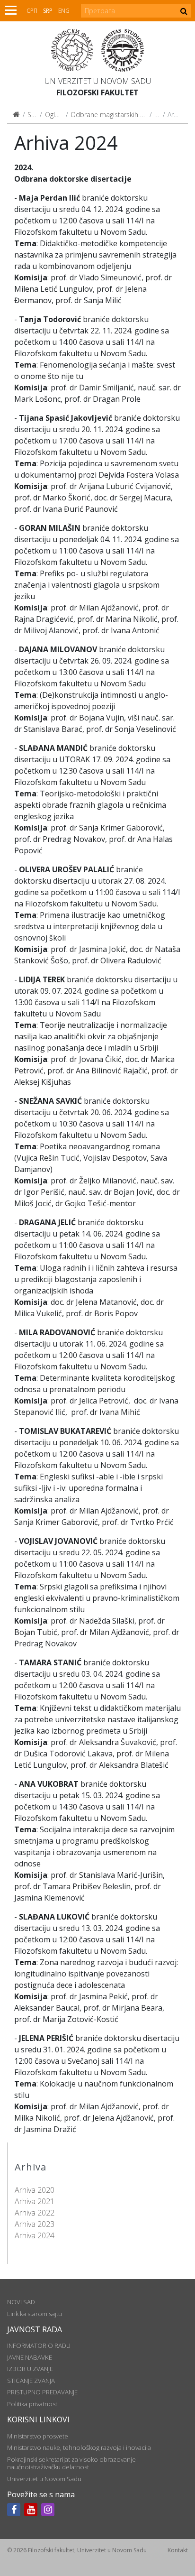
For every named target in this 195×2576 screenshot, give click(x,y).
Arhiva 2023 (35, 2224)
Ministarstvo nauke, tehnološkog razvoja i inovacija (79, 2447)
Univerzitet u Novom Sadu (98, 81)
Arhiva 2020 (35, 2190)
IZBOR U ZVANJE (30, 2369)
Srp (48, 11)
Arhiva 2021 (35, 2201)
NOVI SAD (21, 2302)
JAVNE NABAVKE (30, 2357)
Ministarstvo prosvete (38, 2436)
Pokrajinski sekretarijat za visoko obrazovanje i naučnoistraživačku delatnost (73, 2463)
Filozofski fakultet (97, 92)
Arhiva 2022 (35, 2213)
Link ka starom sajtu (35, 2314)
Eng (64, 11)
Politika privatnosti (33, 2404)
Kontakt (178, 2550)
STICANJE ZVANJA (31, 2381)
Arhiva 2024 (35, 2235)
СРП (32, 11)
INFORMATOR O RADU (39, 2345)
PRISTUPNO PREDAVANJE (42, 2392)
